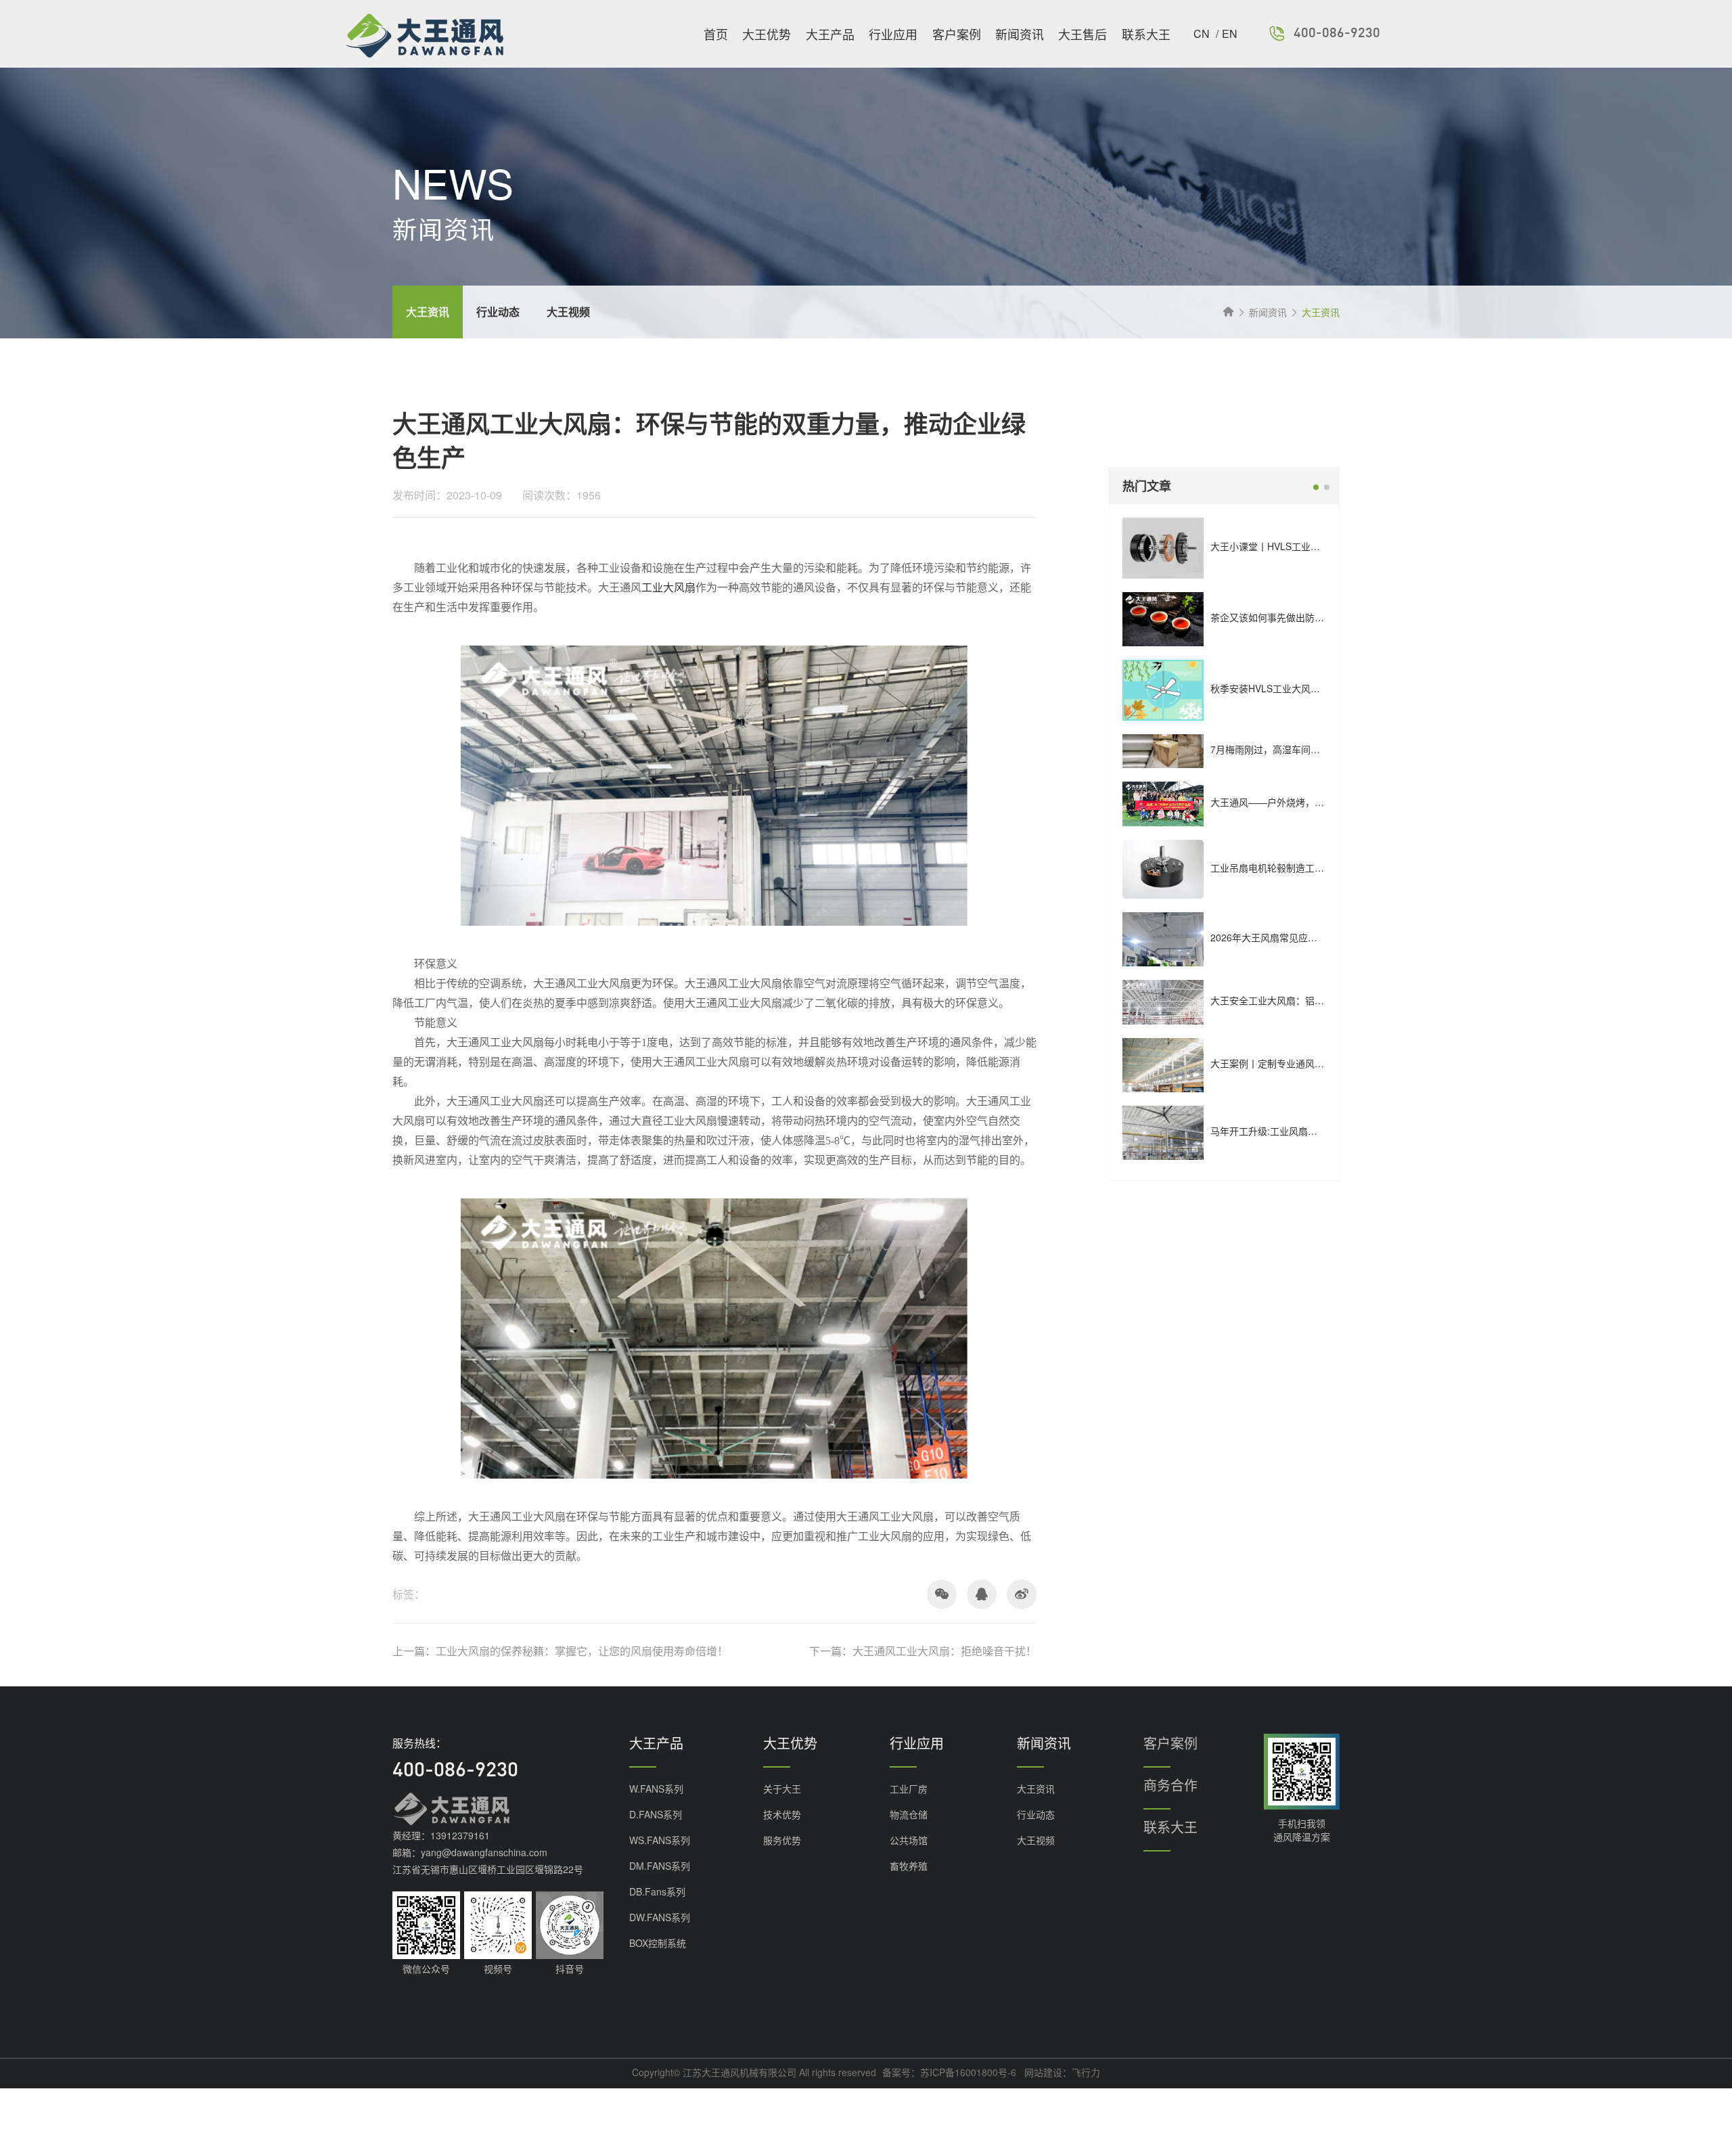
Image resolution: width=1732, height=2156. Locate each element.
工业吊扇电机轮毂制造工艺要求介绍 (1286, 868)
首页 (716, 34)
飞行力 (1086, 2072)
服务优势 (782, 1840)
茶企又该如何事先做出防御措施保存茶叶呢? (1303, 617)
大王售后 (1082, 34)
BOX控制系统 (658, 1943)
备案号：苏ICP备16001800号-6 (949, 2072)
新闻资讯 (1020, 34)
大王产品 (830, 34)
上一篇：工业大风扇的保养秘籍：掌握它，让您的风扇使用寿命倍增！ (560, 1651)
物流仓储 (909, 1814)
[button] (1316, 487)
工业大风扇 (668, 588)
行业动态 (1036, 1814)
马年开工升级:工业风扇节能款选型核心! (1294, 1131)
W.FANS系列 (656, 1789)
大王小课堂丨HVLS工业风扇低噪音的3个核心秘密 (1315, 546)
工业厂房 (909, 1789)
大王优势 (767, 34)
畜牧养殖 (909, 1866)
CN (1203, 33)
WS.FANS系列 (660, 1840)
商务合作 (1170, 1785)
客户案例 (957, 34)
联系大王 (1146, 34)
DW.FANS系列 (660, 1917)
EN (1230, 33)
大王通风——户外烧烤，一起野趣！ (1286, 802)
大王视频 (1036, 1840)
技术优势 (782, 1814)
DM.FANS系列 (660, 1866)
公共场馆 (909, 1840)
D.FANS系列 (656, 1814)
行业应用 (893, 34)
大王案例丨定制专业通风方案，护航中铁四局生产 (1315, 1063)
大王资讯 (1036, 1789)
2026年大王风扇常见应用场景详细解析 (1292, 937)
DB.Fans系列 (657, 1891)
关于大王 (782, 1789)
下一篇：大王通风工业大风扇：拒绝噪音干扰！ (923, 1651)
